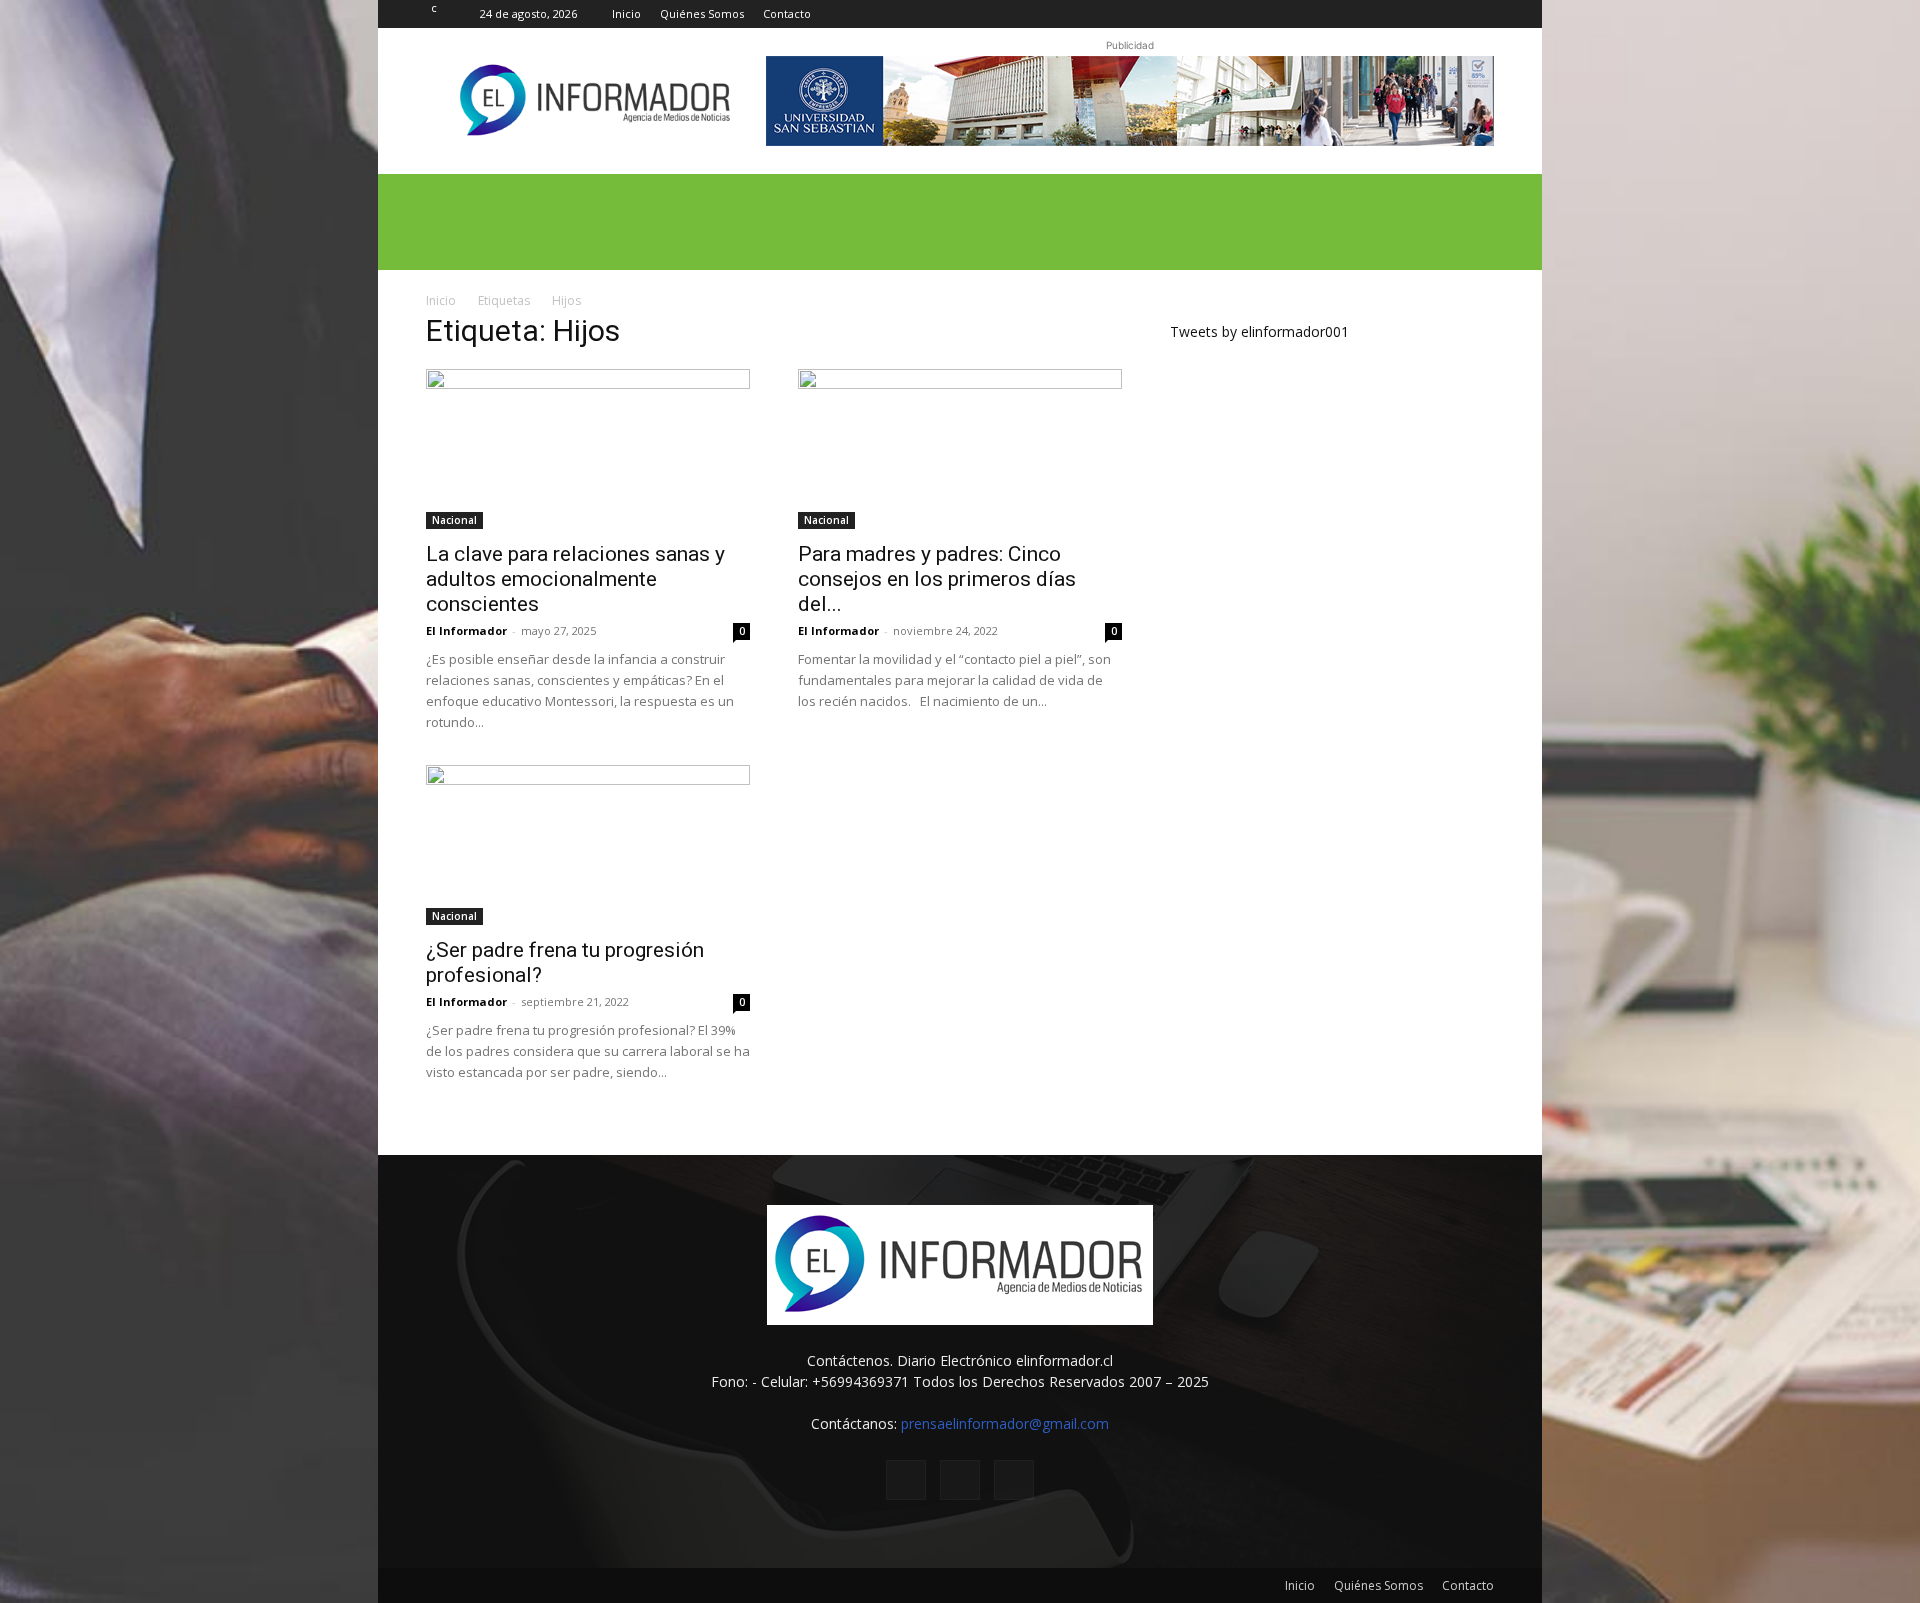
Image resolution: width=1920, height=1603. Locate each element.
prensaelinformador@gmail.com (1005, 1423)
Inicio (626, 13)
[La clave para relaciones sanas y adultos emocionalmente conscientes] (588, 449)
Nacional (454, 520)
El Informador (466, 630)
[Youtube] (1479, 14)
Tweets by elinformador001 (1259, 331)
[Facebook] (1413, 14)
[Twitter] (1446, 14)
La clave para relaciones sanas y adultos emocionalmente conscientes (575, 579)
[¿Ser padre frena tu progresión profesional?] (588, 845)
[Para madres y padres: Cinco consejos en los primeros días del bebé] (960, 449)
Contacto (787, 13)
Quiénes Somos (702, 13)
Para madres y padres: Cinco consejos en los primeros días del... (937, 579)
